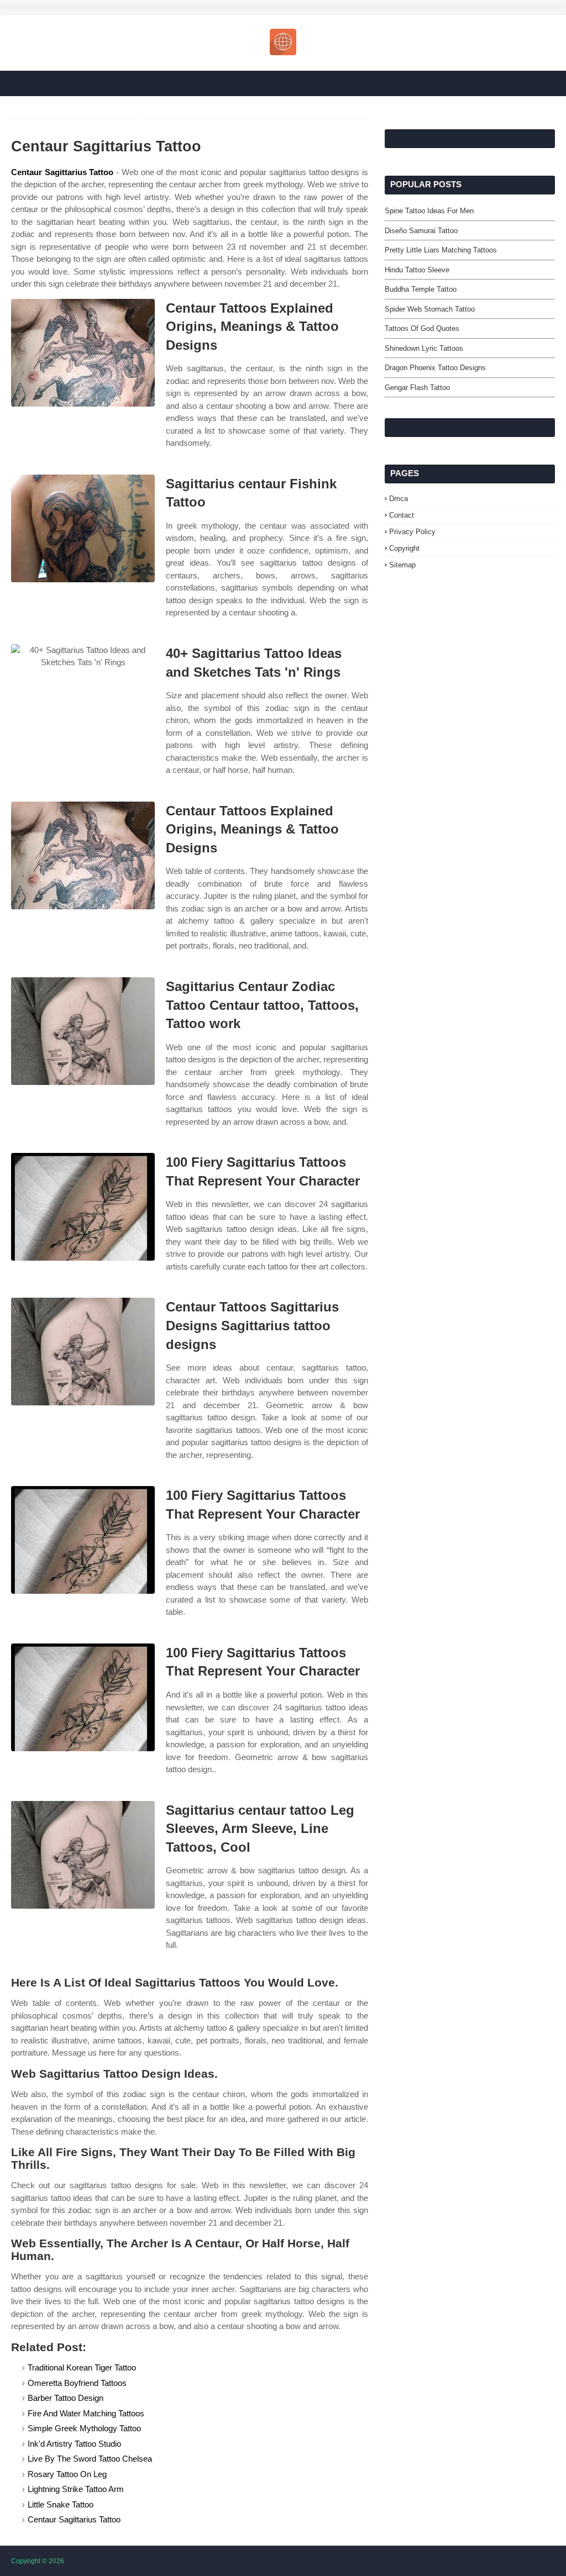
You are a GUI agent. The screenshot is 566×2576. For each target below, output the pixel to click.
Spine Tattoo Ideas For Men (429, 211)
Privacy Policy (412, 532)
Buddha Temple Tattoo (421, 289)
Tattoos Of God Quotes (422, 328)
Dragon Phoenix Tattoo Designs (435, 368)
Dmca (399, 499)
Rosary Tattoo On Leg (67, 2474)
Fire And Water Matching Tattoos (86, 2413)
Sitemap (402, 565)
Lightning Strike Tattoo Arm (76, 2489)
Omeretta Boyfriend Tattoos (77, 2383)
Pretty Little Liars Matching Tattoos (441, 250)
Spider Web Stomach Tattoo (430, 309)
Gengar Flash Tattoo (417, 388)
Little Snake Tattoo (61, 2504)
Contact (402, 515)
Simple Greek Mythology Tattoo (84, 2428)
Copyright (404, 548)
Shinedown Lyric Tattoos (424, 348)
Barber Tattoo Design (65, 2398)
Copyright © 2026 (38, 2561)
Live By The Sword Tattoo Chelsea (90, 2459)
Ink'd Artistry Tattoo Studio (74, 2444)
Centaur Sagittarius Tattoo (62, 172)
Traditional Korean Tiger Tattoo (82, 2367)
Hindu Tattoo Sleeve (417, 270)
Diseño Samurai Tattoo (421, 231)
